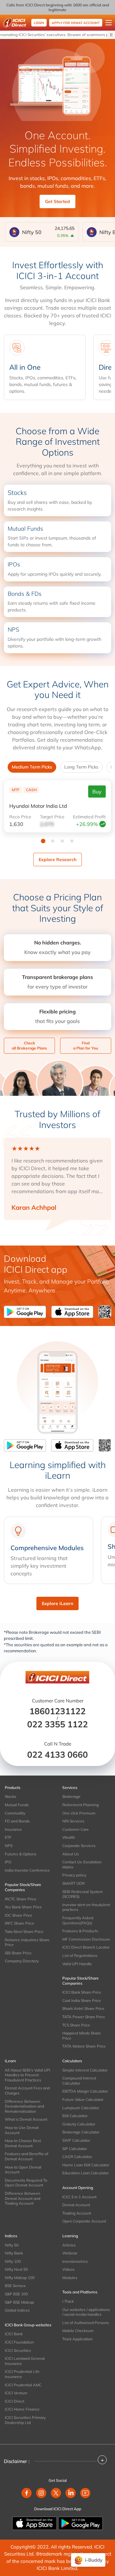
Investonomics (75, 2261)
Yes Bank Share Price (23, 1907)
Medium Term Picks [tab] (32, 767)
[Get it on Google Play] (80, 2523)
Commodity (15, 1813)
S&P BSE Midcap (19, 2302)
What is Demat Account (26, 2119)
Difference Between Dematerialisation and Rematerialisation (24, 2106)
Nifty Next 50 (16, 2269)
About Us (71, 1854)
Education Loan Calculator (85, 2173)
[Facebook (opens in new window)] (27, 2493)
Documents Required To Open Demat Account (26, 2183)
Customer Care (76, 1829)
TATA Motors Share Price (84, 2046)
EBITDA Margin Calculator (85, 2091)
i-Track (68, 2301)
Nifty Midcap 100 (20, 2278)
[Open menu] (109, 23)
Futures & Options (21, 1854)
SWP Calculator (76, 2140)
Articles (69, 2245)
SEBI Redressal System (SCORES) (83, 1894)
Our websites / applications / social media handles (86, 2312)
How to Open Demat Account (23, 2170)
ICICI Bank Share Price (82, 1992)
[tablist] (57, 767)
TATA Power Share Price (84, 2017)
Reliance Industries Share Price (27, 1942)
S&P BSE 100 (16, 2294)
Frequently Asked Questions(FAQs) (78, 1920)
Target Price (52, 817)
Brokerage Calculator (81, 2132)
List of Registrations (80, 1955)
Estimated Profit (89, 817)
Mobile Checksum (78, 2331)
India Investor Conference (27, 1870)
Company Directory (22, 1961)
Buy (97, 792)
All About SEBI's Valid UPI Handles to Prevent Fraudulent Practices (27, 2075)
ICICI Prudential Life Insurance (22, 2374)
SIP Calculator (75, 2149)
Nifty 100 (13, 2261)
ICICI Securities (18, 2350)
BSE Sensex (15, 2286)
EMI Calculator (75, 2116)
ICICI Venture (16, 2393)
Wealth (69, 1837)
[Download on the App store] (35, 2523)
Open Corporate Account (84, 2221)
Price (20, 817)
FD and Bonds (17, 1821)
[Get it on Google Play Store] (26, 1312)
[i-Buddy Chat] (88, 2560)
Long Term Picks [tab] (81, 767)
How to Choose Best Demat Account (23, 2143)
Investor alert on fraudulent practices (86, 1907)
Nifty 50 (12, 2245)
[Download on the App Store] (75, 1312)
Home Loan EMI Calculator (86, 2165)
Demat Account (76, 2205)
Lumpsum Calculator (81, 2108)
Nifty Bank (14, 2253)
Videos (68, 2269)
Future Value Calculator (83, 2099)
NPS (9, 1846)
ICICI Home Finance (22, 2409)
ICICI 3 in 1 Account (79, 2197)
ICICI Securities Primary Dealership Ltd (25, 2420)
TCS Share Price (76, 2025)
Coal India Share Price (82, 2000)
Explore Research (57, 860)
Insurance (13, 1829)
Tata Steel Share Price (24, 1932)
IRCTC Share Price (21, 1899)
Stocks (11, 1796)
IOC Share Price (19, 1915)
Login (39, 23)
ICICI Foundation (19, 2342)
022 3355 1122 (57, 1724)
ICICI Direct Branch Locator (86, 1947)
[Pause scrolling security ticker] (111, 35)
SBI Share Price (18, 1953)
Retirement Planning (80, 1805)
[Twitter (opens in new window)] (56, 2493)
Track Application (77, 2339)
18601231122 (57, 1711)
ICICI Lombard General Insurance (25, 2361)
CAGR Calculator (77, 2157)
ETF (8, 1837)
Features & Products (80, 1931)
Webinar (70, 2253)
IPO (8, 1862)
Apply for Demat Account (76, 23)
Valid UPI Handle (77, 1964)
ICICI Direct (15, 2401)
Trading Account (77, 2213)
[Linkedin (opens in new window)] (71, 2493)
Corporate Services (79, 1846)
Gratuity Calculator (79, 2124)
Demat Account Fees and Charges (27, 2091)
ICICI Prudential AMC (23, 2385)
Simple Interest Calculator (85, 2070)
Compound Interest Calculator (79, 2081)
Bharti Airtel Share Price (83, 2008)
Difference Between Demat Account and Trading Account (23, 2198)
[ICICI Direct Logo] (15, 23)
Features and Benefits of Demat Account (27, 2156)
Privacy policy (74, 1875)
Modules (70, 2278)
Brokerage (71, 1796)
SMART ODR (73, 1883)
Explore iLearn (57, 1603)
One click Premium (79, 1813)
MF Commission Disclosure (86, 1939)
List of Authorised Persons (86, 2323)
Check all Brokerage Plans (29, 1046)
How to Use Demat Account (22, 2130)
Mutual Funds (17, 1805)
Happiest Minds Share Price (82, 2036)
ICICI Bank (14, 2334)
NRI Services (73, 1821)
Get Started (57, 201)
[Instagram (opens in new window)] (41, 2493)
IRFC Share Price (19, 1923)
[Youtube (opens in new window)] (85, 2493)
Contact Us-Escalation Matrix (82, 1864)
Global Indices (17, 2310)
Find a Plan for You (86, 1046)
